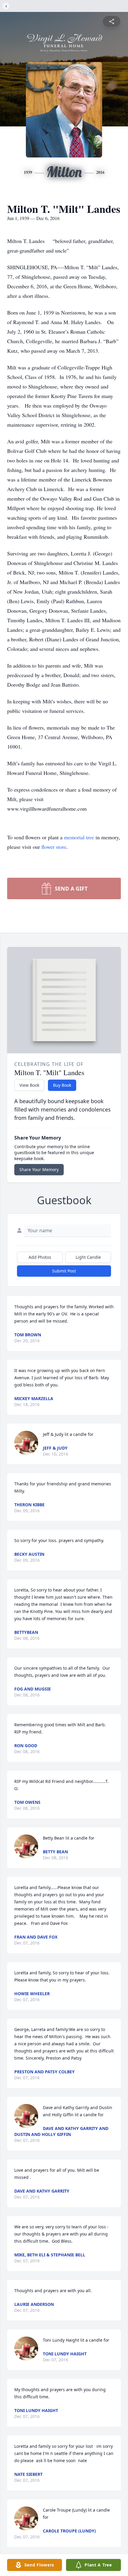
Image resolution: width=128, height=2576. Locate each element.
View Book (29, 1085)
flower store (54, 847)
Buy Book (62, 1085)
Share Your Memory (39, 1169)
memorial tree (79, 837)
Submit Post (64, 1271)
